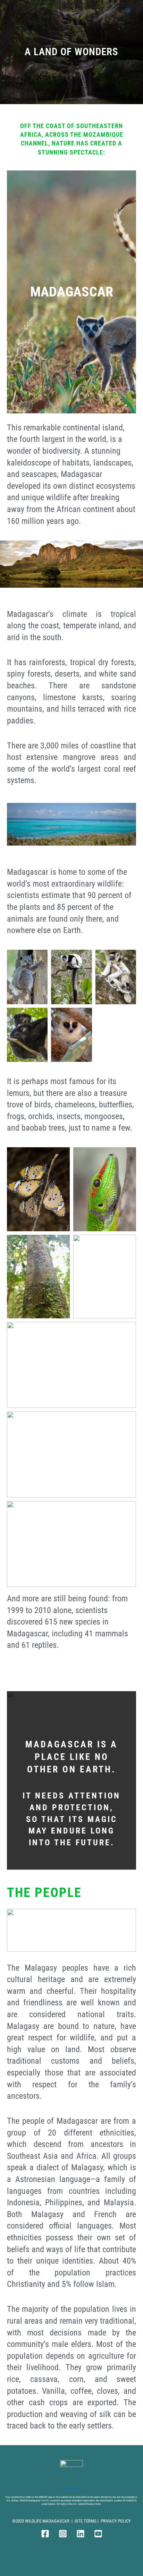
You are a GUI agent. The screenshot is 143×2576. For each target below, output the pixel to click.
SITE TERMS (86, 2521)
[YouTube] (98, 2534)
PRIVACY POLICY (116, 2521)
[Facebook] (45, 2534)
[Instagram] (63, 2534)
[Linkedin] (81, 2534)
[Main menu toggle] (128, 10)
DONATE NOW (71, 2489)
